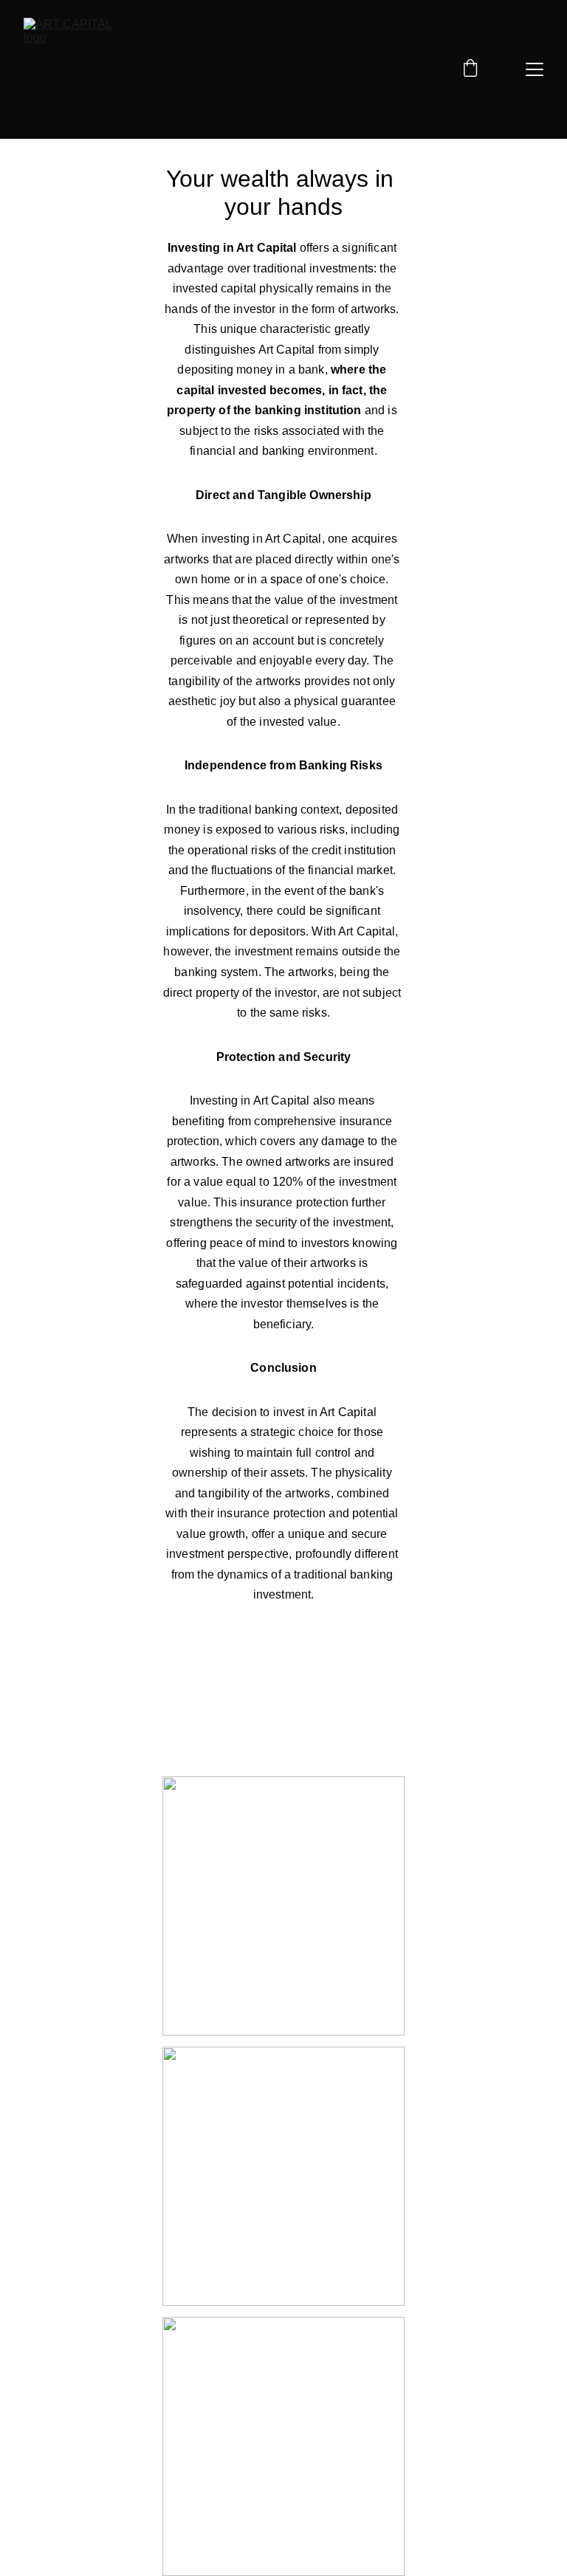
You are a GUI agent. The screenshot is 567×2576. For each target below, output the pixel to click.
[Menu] (535, 69)
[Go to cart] (470, 69)
